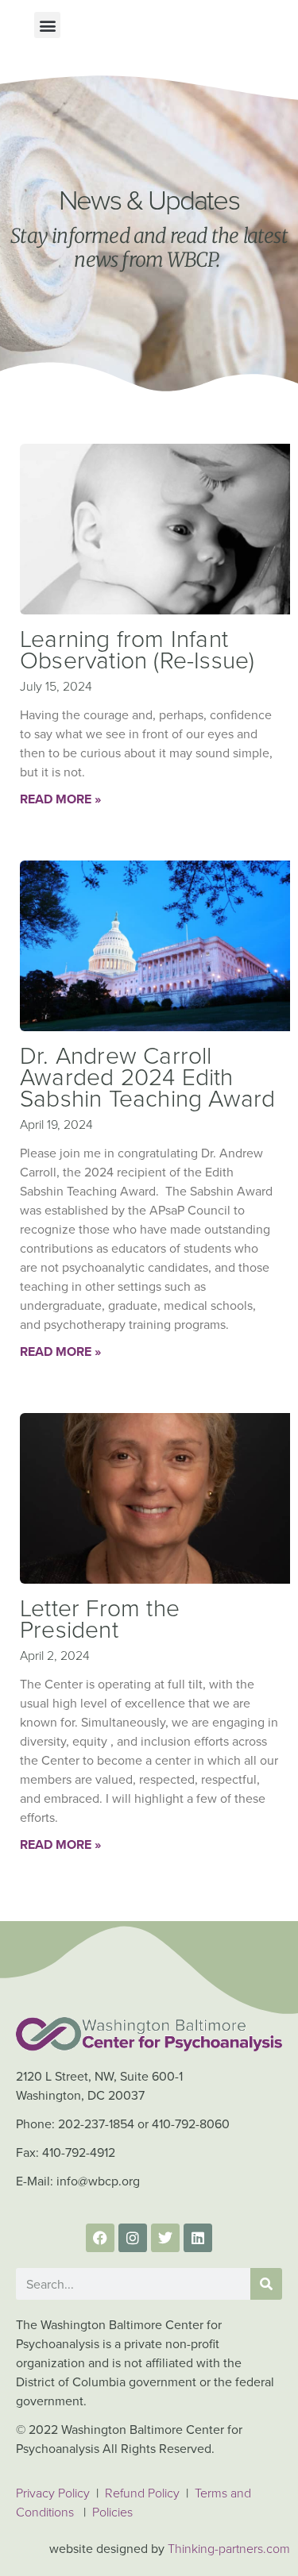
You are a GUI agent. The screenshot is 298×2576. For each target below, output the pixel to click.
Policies (112, 2512)
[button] (47, 25)
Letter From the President (100, 1619)
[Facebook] (100, 2238)
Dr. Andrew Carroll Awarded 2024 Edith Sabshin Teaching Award (147, 1077)
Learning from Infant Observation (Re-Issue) (137, 650)
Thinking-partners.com (229, 2549)
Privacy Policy (53, 2493)
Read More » (60, 799)
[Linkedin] (198, 2238)
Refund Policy (144, 2493)
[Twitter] (165, 2238)
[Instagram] (133, 2238)
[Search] (266, 2284)
